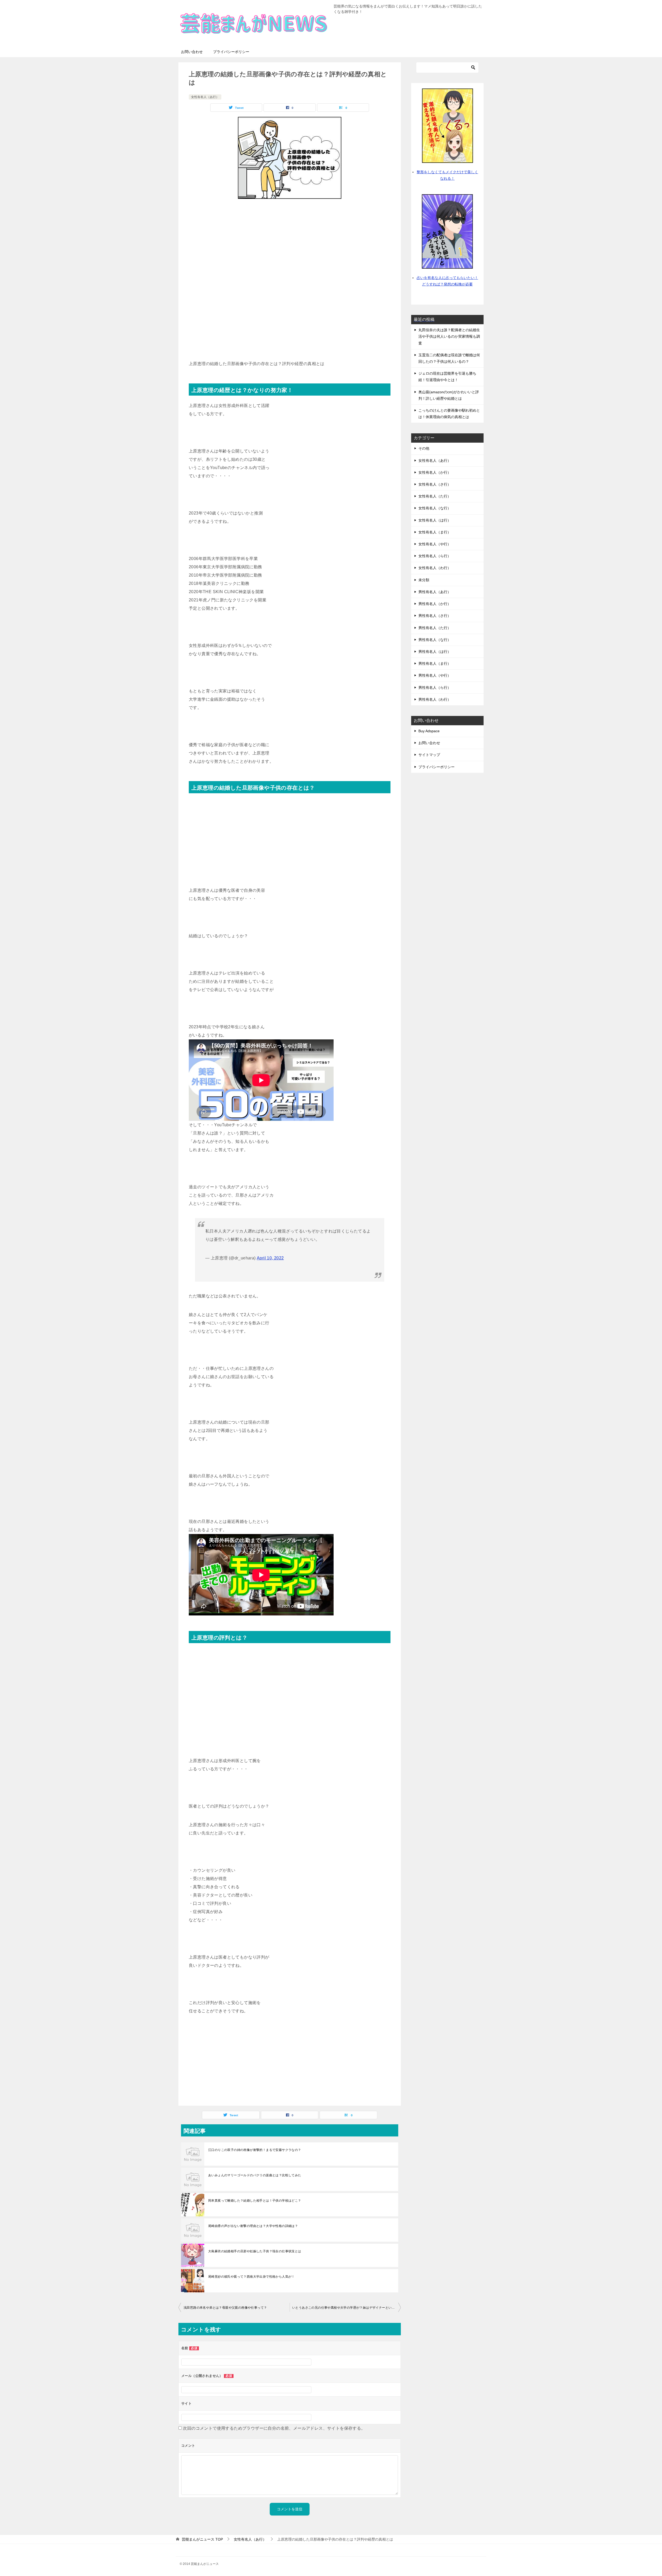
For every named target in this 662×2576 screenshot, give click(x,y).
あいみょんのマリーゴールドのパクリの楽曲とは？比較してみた (255, 2175)
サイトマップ (429, 755)
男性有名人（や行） (435, 675)
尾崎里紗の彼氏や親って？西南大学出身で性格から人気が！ (251, 2277)
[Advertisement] (290, 243)
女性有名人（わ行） (435, 568)
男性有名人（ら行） (435, 688)
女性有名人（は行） (435, 520)
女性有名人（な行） (435, 508)
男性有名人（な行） (435, 640)
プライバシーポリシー (231, 52)
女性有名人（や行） (435, 544)
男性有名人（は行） (435, 652)
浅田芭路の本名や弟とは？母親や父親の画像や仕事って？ (225, 2308)
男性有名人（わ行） (435, 699)
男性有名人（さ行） (435, 616)
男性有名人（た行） (435, 628)
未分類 (424, 580)
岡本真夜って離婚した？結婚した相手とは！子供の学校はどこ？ (255, 2201)
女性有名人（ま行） (435, 532)
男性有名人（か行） (435, 604)
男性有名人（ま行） (435, 663)
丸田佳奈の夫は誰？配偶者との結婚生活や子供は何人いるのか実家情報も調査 (449, 336)
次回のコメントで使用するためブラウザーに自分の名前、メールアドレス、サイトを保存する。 (274, 2428)
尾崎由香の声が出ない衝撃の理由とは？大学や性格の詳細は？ (253, 2226)
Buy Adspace (429, 731)
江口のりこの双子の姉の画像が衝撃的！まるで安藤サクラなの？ (255, 2150)
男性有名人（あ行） (435, 592)
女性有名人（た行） (435, 496)
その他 (424, 448)
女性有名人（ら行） (435, 556)
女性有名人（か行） (435, 472)
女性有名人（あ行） (205, 97)
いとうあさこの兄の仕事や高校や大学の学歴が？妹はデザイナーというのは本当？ (347, 2308)
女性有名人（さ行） (435, 484)
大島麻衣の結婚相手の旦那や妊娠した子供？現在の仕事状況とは (255, 2251)
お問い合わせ (192, 52)
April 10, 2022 (270, 1258)
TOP (202, 2539)
